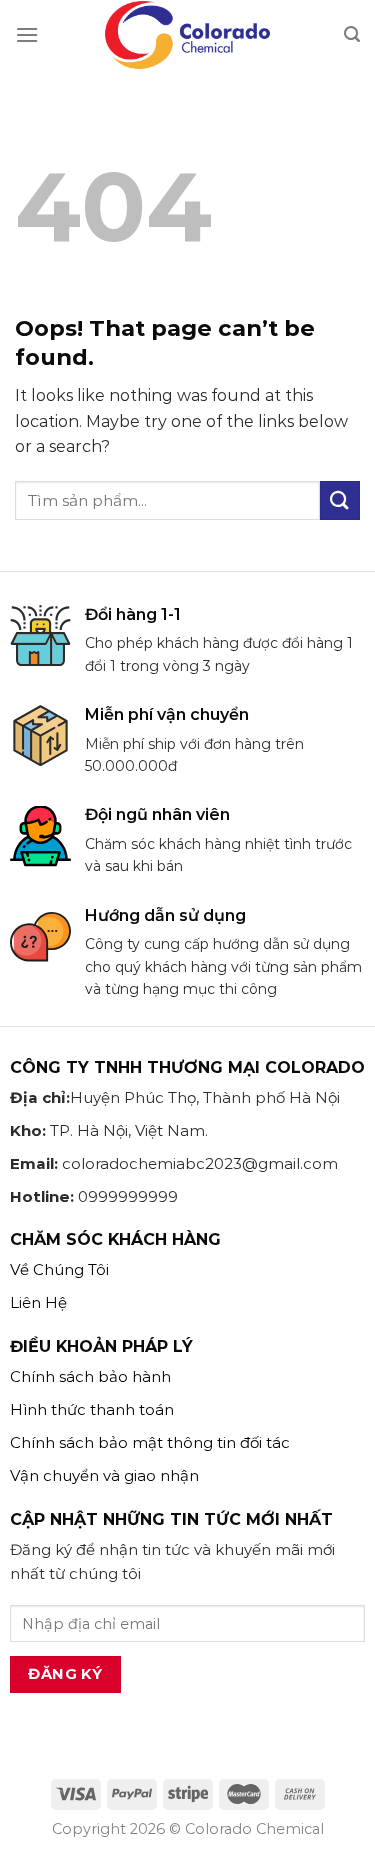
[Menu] (27, 34)
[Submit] (340, 500)
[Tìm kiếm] (352, 34)
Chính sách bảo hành (90, 1376)
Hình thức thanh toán (92, 1409)
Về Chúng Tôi (59, 1269)
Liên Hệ (38, 1302)
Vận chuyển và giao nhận (104, 1475)
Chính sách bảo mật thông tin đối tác (150, 1442)
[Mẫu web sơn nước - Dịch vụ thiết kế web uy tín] (188, 35)
